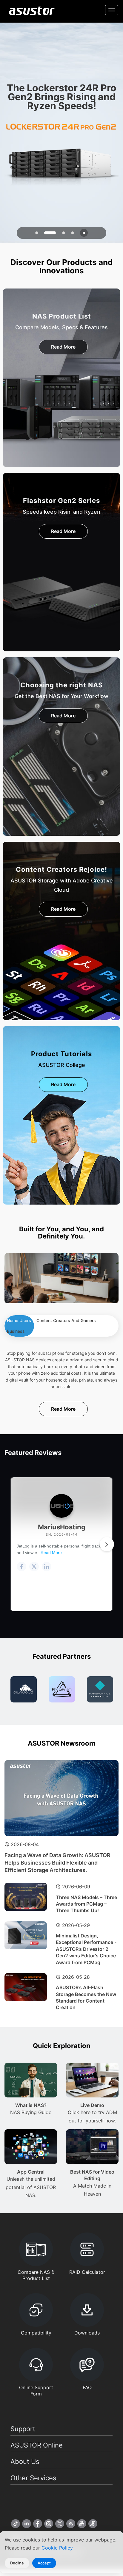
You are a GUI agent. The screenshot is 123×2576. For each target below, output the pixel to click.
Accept (44, 2563)
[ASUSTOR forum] (93, 2524)
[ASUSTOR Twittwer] (60, 2524)
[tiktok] (16, 2524)
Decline (17, 2563)
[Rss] (71, 2524)
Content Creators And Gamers (66, 1320)
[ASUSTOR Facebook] (38, 2524)
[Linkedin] (27, 2524)
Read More (63, 347)
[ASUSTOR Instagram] (49, 2524)
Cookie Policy (58, 2548)
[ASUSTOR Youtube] (82, 2524)
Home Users (19, 1320)
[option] (24, 1689)
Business (16, 1331)
